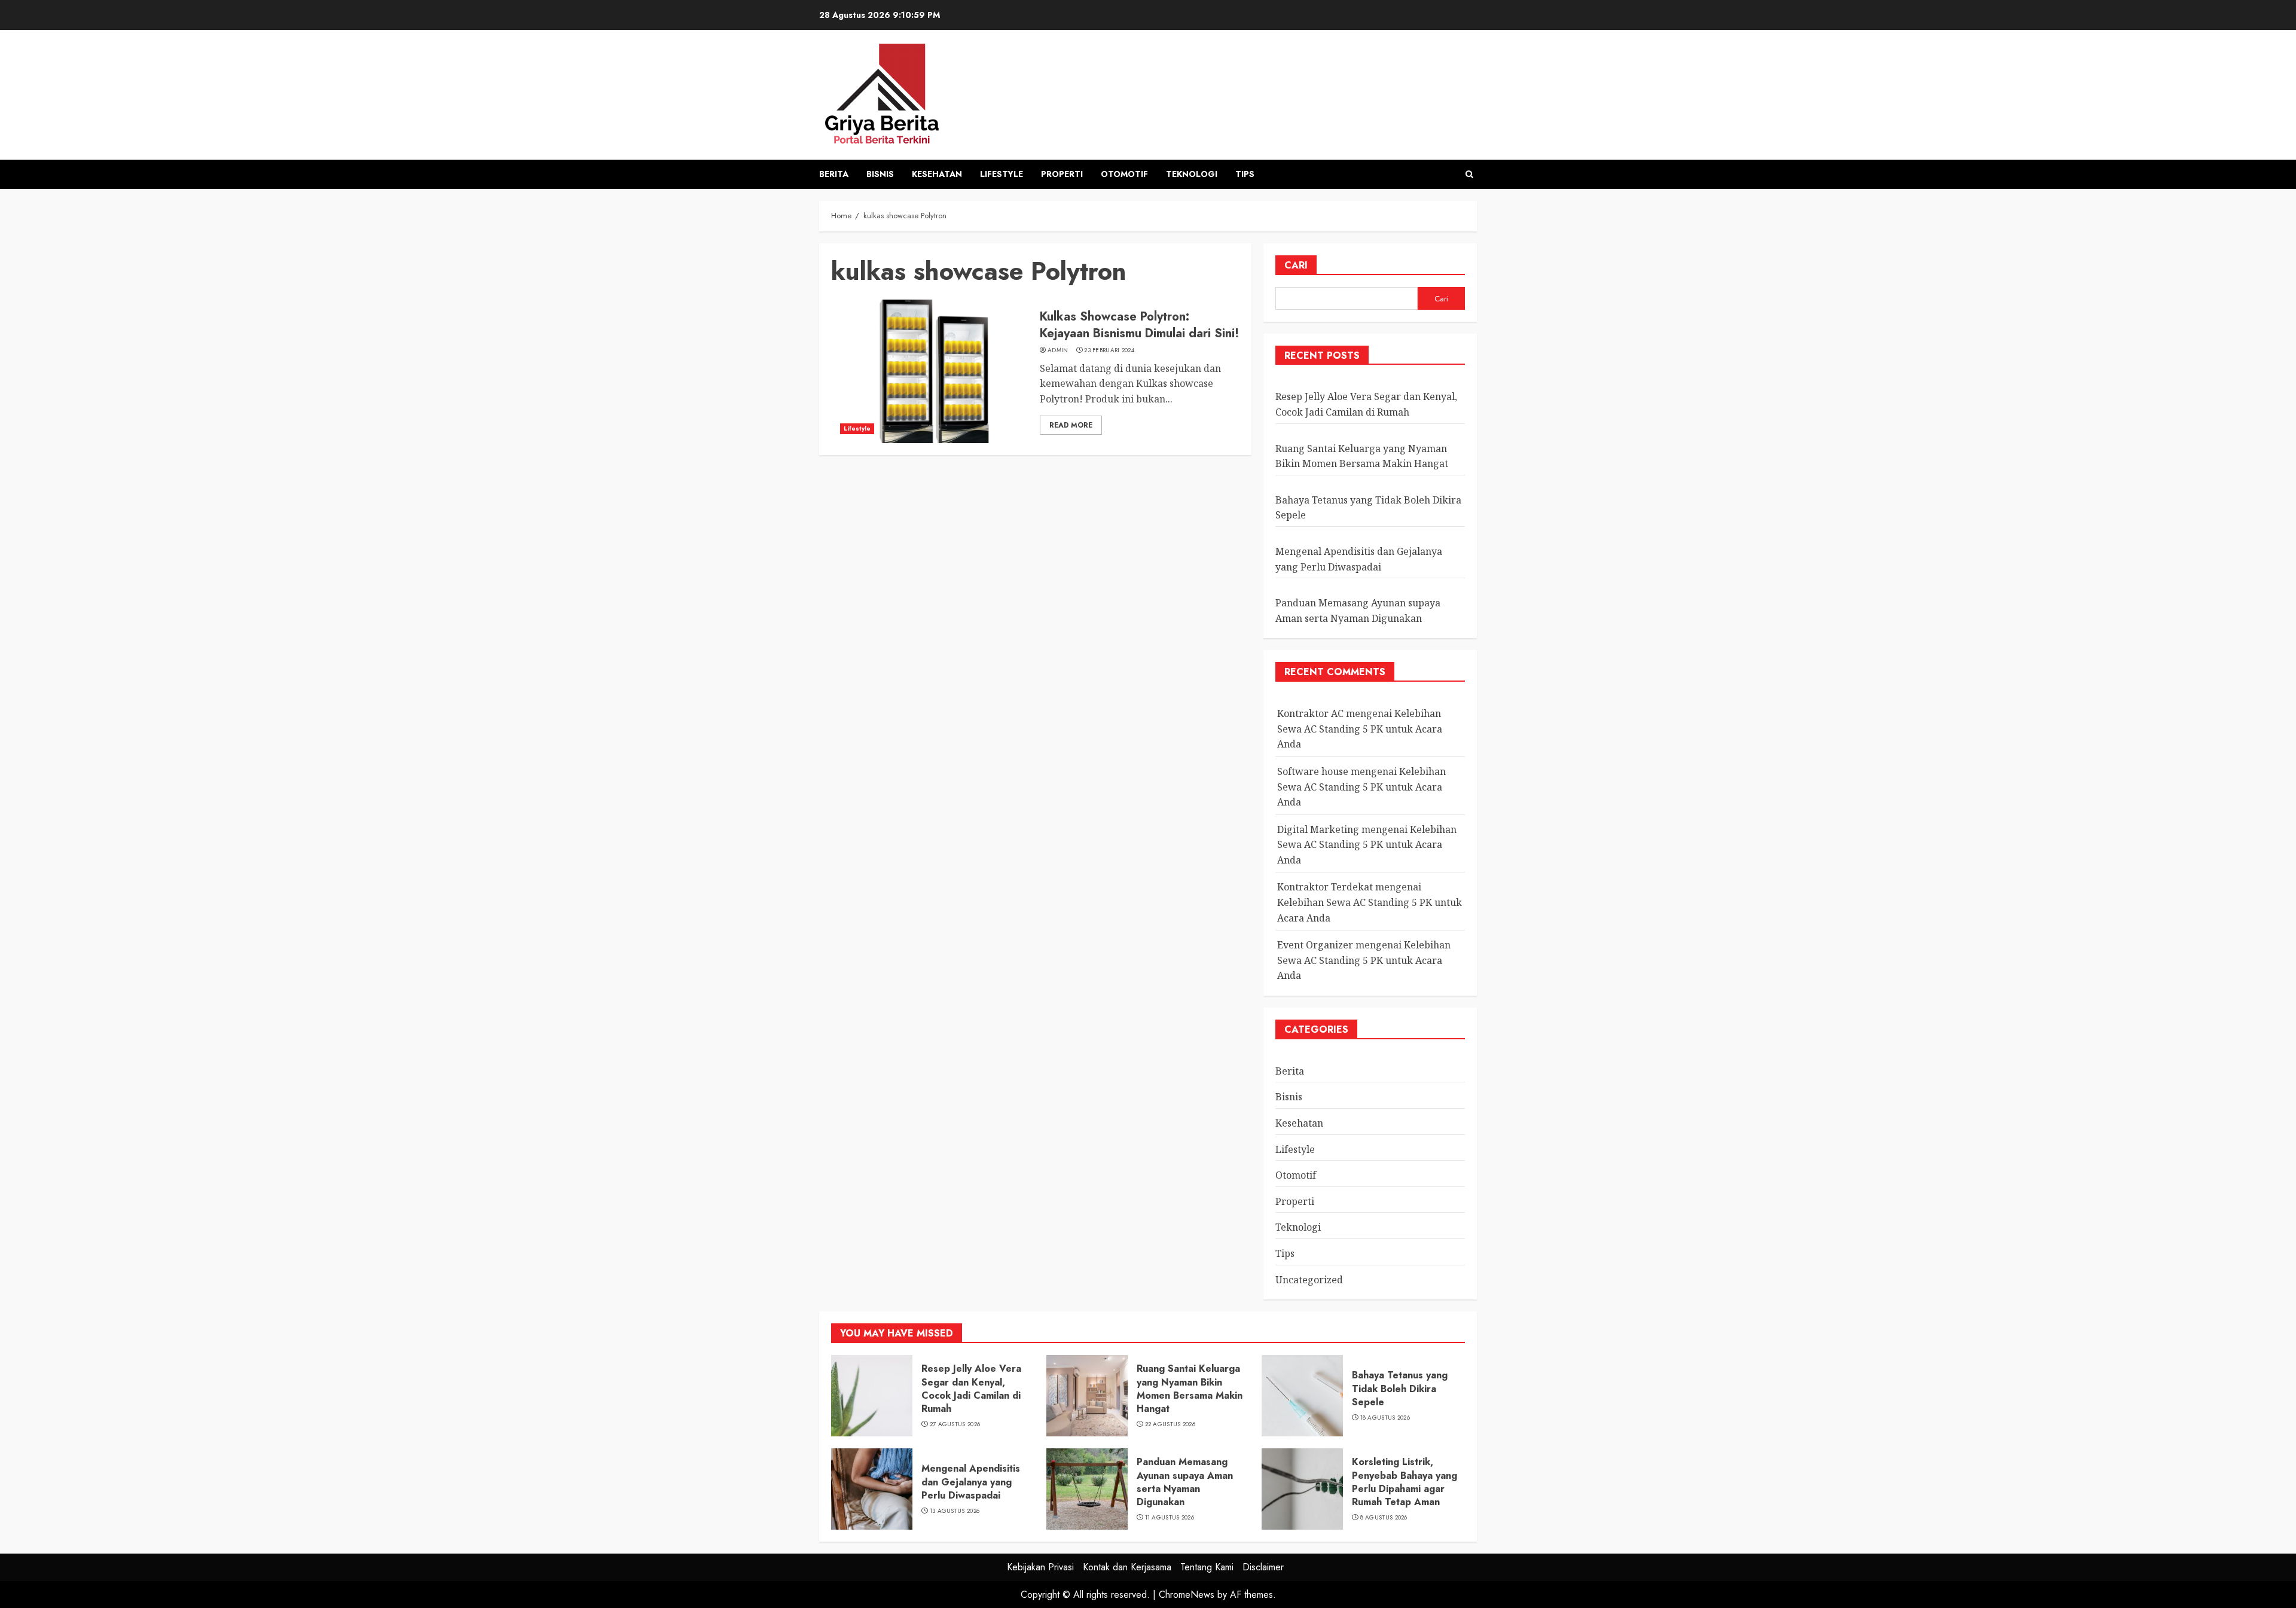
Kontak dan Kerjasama (1127, 1567)
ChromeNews (1187, 1595)
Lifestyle (1002, 174)
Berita (834, 174)
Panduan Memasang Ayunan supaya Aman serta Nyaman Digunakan (1185, 1482)
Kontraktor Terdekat (1325, 887)
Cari (1296, 265)
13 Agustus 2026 (955, 1511)
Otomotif (1124, 174)
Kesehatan (937, 174)
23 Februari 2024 (1109, 350)
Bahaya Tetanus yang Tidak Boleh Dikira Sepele (1400, 1389)
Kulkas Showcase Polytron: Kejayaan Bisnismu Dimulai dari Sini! (1140, 325)
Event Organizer (1315, 945)
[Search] (1469, 174)
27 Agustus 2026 (955, 1424)
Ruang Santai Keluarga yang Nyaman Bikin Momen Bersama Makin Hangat (1190, 1389)
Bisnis (880, 174)
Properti (1062, 174)
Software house (1313, 771)
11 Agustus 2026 (1170, 1518)
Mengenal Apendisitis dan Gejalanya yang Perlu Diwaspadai (971, 1482)
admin (1058, 350)
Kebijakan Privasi (1040, 1567)
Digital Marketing (1318, 829)
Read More (1071, 425)
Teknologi (1192, 174)
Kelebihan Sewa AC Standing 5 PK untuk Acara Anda (1360, 729)
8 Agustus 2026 (1384, 1518)
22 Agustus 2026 (1170, 1424)
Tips (1245, 174)
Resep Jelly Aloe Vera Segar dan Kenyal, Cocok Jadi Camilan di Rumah (971, 1389)
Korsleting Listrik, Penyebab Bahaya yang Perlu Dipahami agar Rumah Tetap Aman (1405, 1482)
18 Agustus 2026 (1385, 1418)
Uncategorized (1309, 1280)
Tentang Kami (1207, 1567)
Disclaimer (1263, 1567)
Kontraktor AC (1310, 713)
